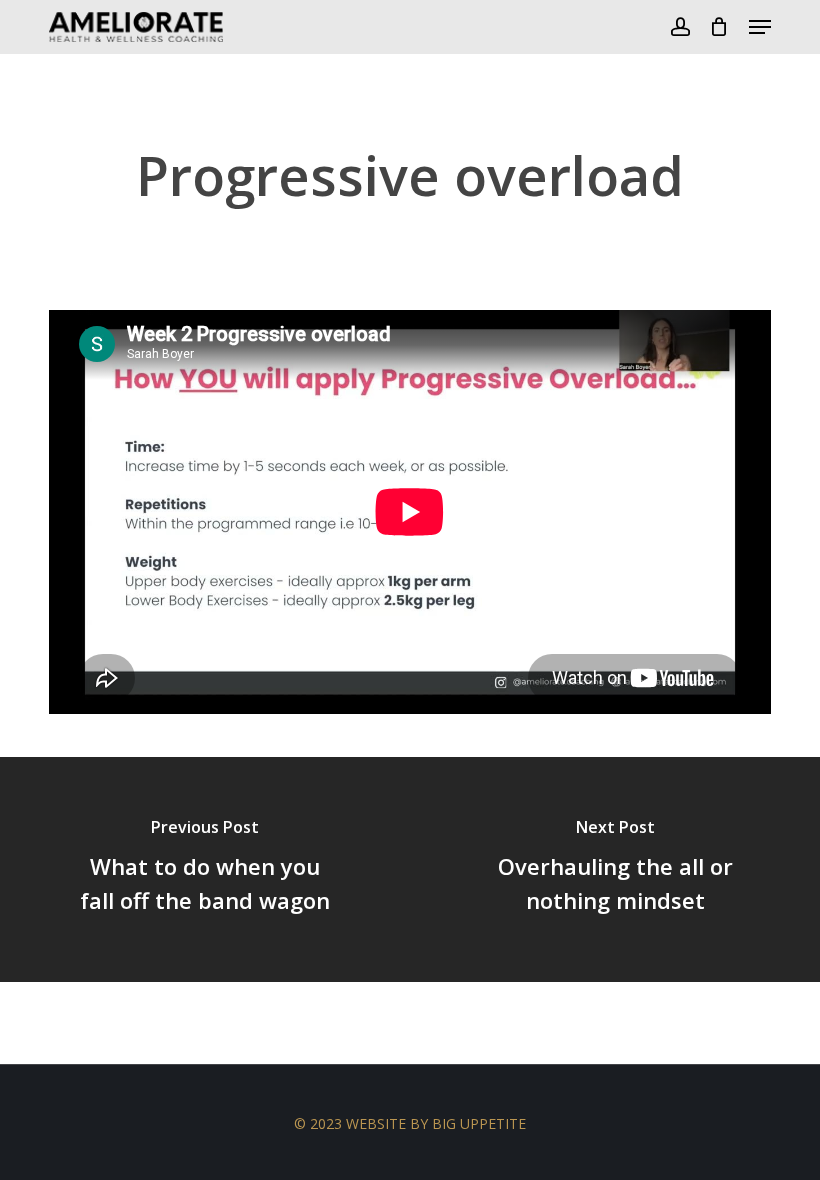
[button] (760, 27)
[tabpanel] (410, 516)
